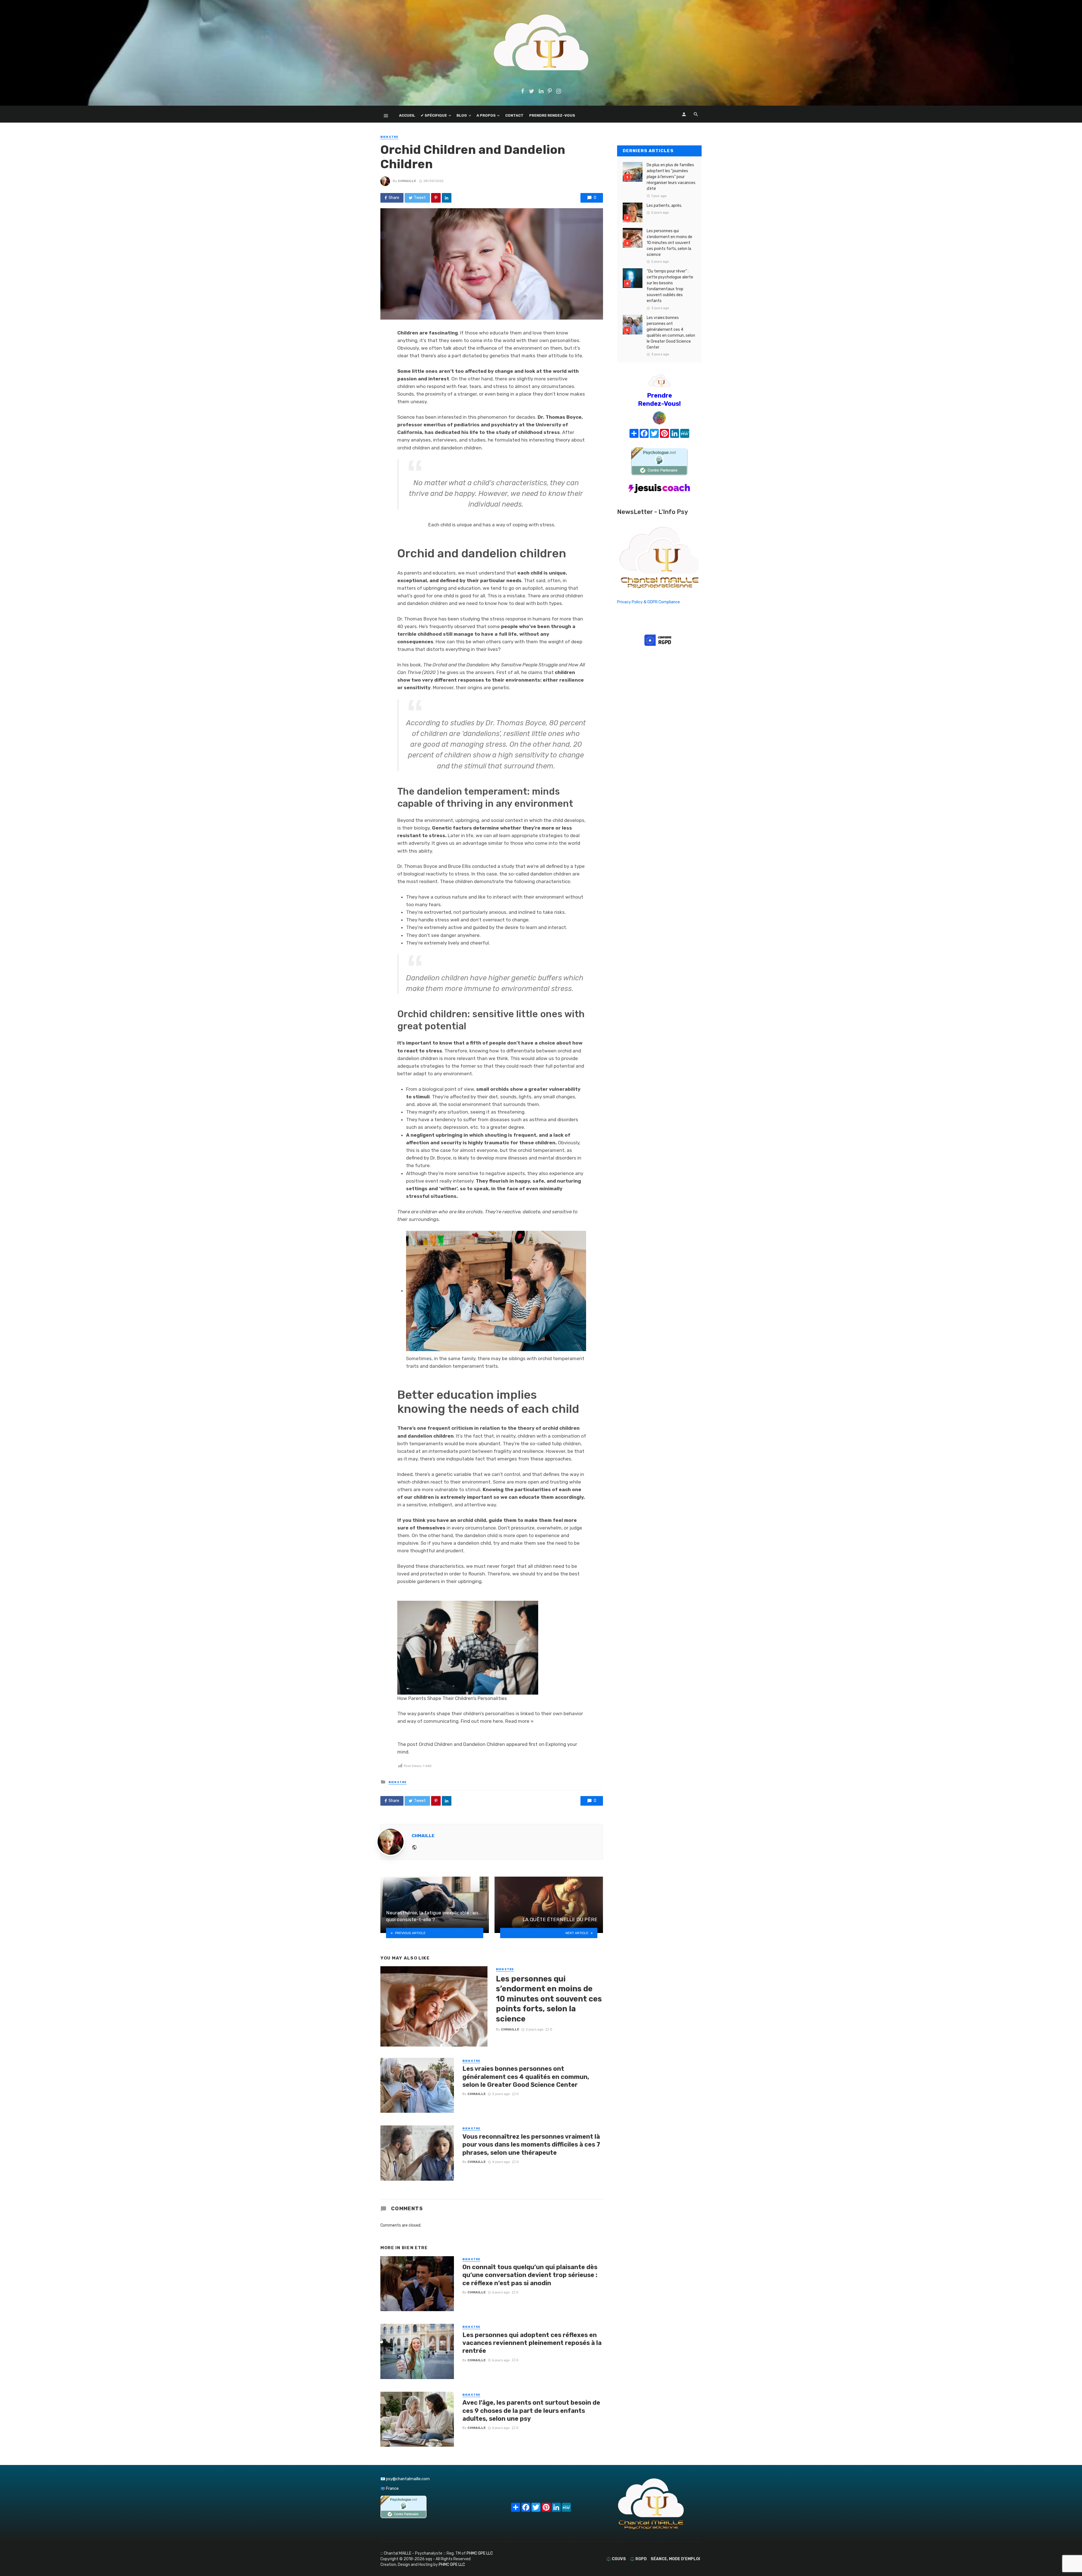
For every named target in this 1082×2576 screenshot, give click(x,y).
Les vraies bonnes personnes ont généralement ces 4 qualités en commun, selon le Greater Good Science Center (526, 2077)
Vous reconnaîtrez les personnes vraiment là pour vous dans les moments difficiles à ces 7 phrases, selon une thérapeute (531, 2145)
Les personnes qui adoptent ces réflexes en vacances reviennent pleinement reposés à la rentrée (532, 2343)
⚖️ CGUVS (616, 2559)
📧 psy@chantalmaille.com (405, 2479)
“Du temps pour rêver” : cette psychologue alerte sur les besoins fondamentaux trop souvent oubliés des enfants (670, 286)
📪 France (390, 2489)
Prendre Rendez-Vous (552, 115)
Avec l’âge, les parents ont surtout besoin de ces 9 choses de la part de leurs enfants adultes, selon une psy (531, 2411)
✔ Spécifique (434, 115)
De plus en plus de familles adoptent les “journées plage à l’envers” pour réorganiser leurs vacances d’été (671, 177)
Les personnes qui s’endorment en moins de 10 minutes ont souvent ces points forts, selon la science (549, 1999)
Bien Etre (389, 137)
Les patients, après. (664, 206)
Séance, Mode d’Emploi (675, 2559)
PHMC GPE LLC (480, 2553)
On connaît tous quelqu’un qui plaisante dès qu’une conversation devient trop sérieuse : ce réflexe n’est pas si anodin (530, 2275)
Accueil (407, 115)
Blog (462, 115)
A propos (486, 115)
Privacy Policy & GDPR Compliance (648, 602)
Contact (514, 115)
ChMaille (407, 181)
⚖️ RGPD (638, 2559)
